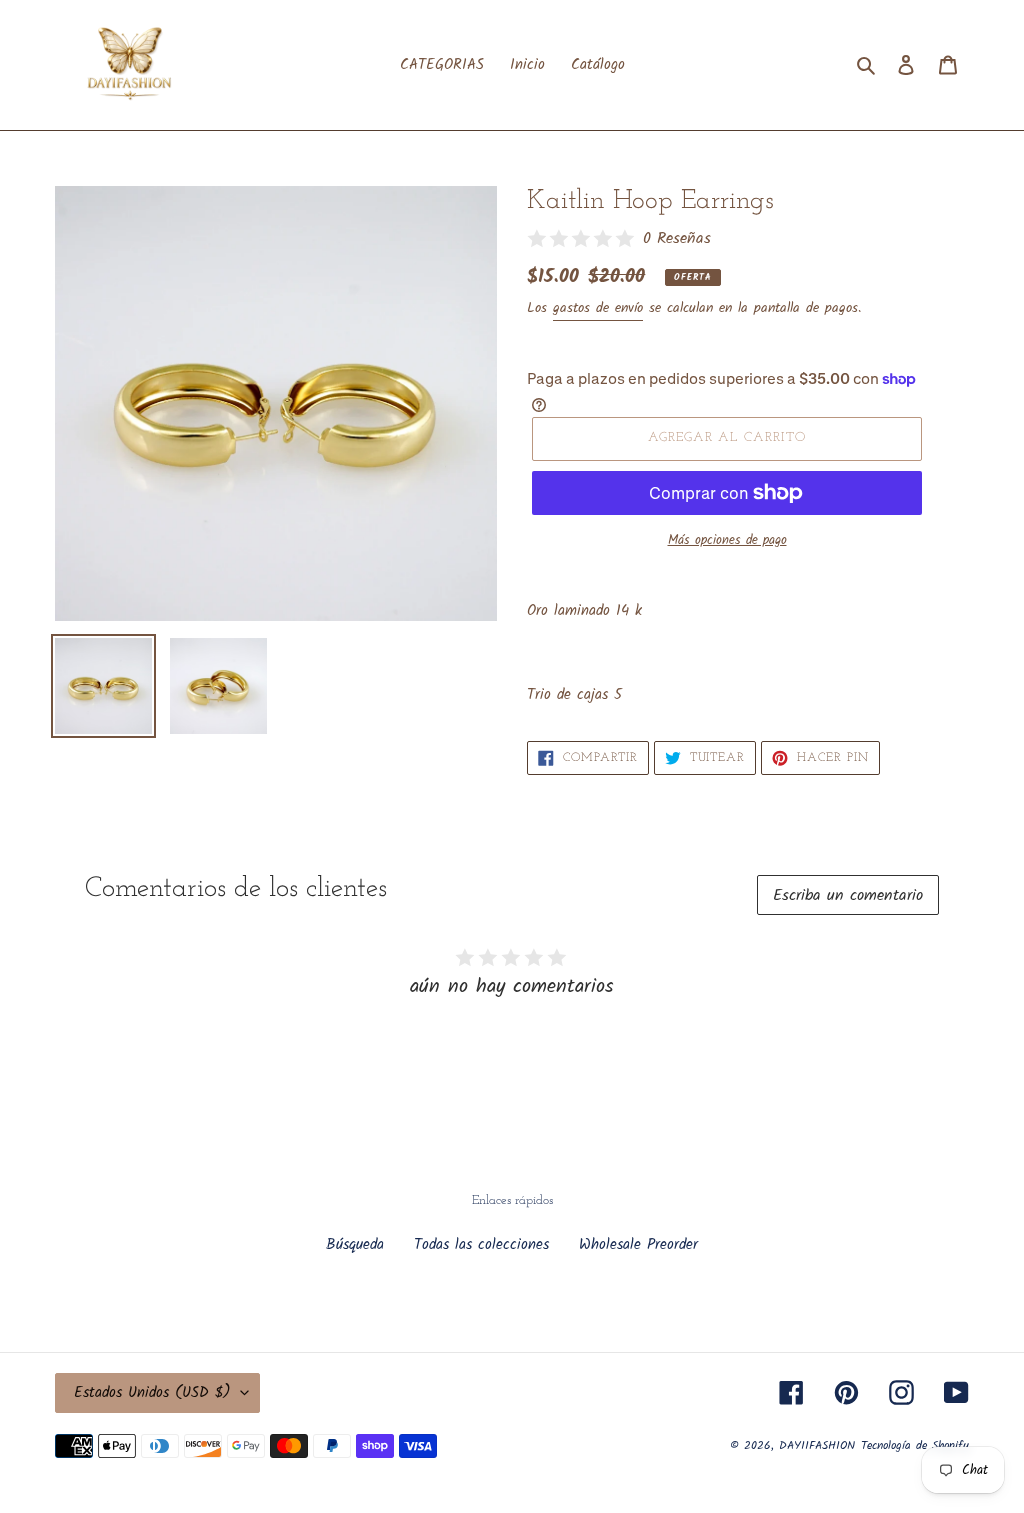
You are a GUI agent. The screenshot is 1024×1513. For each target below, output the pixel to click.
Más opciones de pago (727, 541)
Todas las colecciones (481, 1245)
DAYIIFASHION (817, 1445)
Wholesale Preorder (638, 1245)
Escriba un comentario (848, 895)
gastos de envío (598, 308)
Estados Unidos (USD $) (152, 1393)
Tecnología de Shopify (915, 1445)
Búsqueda (355, 1245)
